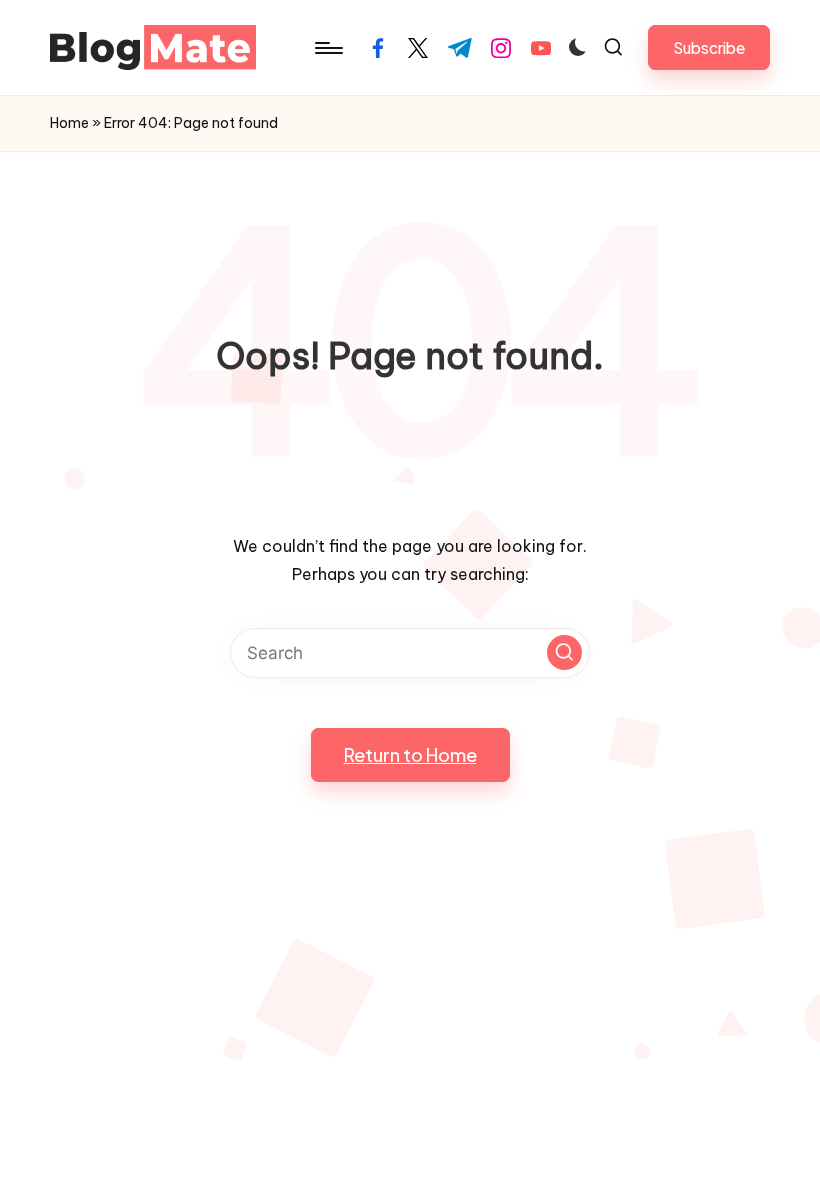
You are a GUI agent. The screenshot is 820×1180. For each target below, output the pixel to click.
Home (69, 123)
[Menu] (327, 48)
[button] (709, 47)
